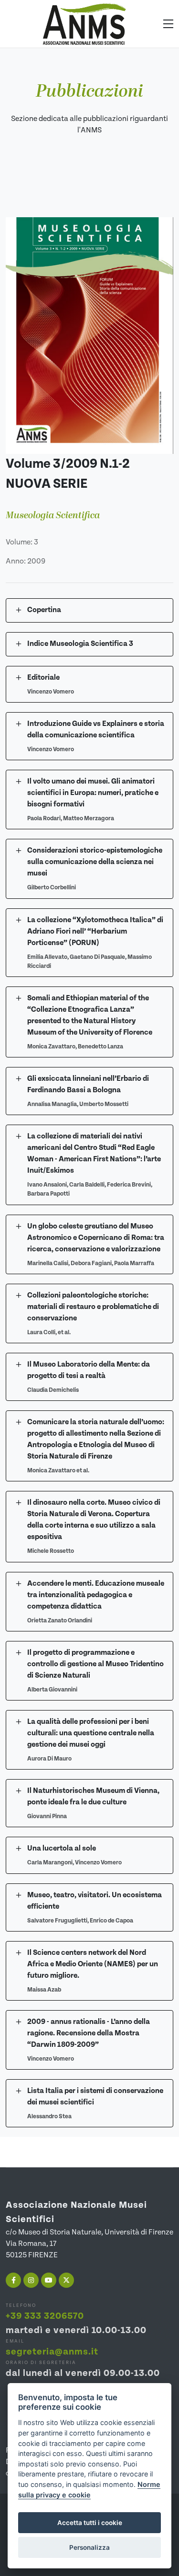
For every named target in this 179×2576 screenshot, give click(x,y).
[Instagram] (31, 2280)
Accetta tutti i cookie (90, 2523)
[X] (66, 2280)
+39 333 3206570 (45, 2316)
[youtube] (49, 2280)
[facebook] (13, 2280)
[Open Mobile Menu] (168, 24)
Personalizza (89, 2547)
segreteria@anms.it (52, 2352)
